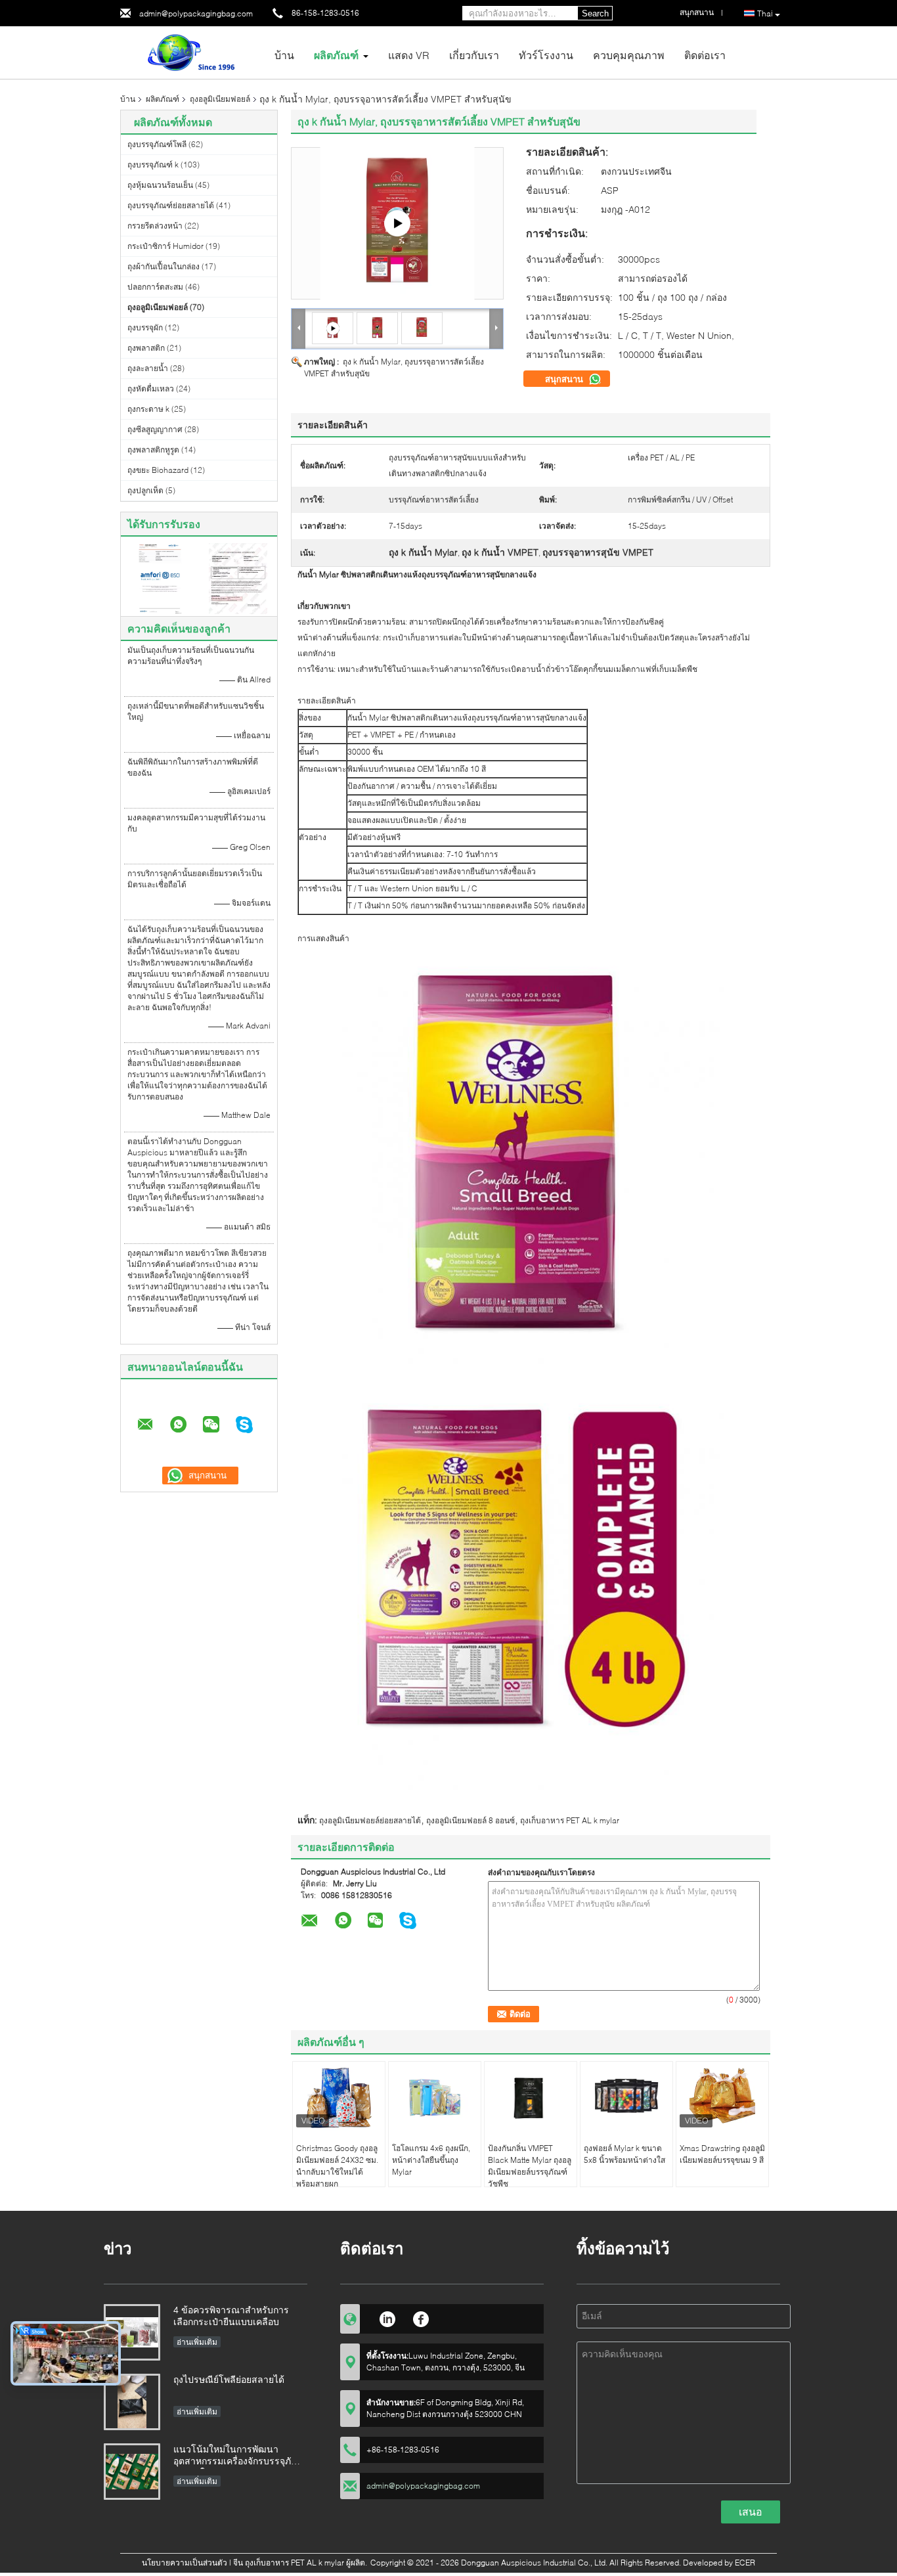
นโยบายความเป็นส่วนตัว (185, 2563)
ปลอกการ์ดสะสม (155, 287)
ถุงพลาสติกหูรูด (153, 450)
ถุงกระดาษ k (148, 409)
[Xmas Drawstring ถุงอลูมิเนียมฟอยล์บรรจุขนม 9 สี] (722, 2098)
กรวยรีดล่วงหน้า (155, 226)
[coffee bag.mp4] (397, 223)
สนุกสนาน (565, 379)
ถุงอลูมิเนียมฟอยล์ (220, 99)
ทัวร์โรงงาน (546, 55)
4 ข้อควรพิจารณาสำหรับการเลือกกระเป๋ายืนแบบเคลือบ (231, 2316)
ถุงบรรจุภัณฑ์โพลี (157, 144)
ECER (745, 2563)
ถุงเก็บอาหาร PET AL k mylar (570, 1820)
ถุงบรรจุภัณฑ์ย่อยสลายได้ (171, 205)
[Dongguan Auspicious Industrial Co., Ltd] (192, 52)
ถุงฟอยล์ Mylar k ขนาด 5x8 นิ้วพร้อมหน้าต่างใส (624, 2154)
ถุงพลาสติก (146, 348)
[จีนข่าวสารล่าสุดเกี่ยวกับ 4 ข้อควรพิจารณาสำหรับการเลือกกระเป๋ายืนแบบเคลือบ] (132, 2332)
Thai (765, 13)
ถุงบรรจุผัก (145, 327)
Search (595, 13)
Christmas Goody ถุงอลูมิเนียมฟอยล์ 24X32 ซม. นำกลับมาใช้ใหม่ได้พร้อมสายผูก (337, 2166)
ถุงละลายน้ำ (148, 368)
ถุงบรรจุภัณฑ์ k (153, 165)
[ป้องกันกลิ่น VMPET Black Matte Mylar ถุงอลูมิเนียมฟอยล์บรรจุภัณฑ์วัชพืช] (531, 2098)
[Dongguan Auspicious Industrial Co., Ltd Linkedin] (387, 2317)
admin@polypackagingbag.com (196, 13)
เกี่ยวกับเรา (474, 55)
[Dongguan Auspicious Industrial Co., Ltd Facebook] (421, 2317)
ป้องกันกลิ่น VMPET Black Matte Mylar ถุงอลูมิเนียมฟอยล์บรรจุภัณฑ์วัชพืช (530, 2166)
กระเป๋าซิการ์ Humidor (165, 246)
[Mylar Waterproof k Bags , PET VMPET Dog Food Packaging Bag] (377, 327)
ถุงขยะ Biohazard (158, 470)
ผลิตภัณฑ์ (336, 55)
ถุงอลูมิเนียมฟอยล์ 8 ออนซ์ (470, 1820)
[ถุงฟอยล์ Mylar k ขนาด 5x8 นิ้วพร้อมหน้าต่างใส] (626, 2098)
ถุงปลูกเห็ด (145, 490)
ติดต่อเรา (705, 55)
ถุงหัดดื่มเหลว (151, 389)
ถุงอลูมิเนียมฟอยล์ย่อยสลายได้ (370, 1820)
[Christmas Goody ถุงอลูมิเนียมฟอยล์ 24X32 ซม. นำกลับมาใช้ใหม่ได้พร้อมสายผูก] (339, 2098)
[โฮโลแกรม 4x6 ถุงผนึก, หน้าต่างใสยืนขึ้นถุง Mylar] (435, 2098)
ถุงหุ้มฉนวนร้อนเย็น (160, 185)
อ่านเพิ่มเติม (197, 2342)
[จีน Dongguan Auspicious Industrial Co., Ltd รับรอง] (160, 578)
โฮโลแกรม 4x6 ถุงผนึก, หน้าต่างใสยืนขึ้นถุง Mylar (431, 2160)
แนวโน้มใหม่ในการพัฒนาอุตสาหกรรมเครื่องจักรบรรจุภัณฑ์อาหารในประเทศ (240, 2456)
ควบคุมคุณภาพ (629, 55)
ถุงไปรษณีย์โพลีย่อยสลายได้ (229, 2379)
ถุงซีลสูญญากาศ (155, 429)
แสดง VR (409, 55)
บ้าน (284, 55)
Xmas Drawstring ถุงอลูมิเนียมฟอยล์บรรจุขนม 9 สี (722, 2154)
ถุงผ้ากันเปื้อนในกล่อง (164, 266)
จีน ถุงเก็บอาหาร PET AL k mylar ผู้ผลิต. (301, 2563)
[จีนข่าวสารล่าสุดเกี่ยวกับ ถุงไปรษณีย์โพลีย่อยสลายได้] (132, 2402)
